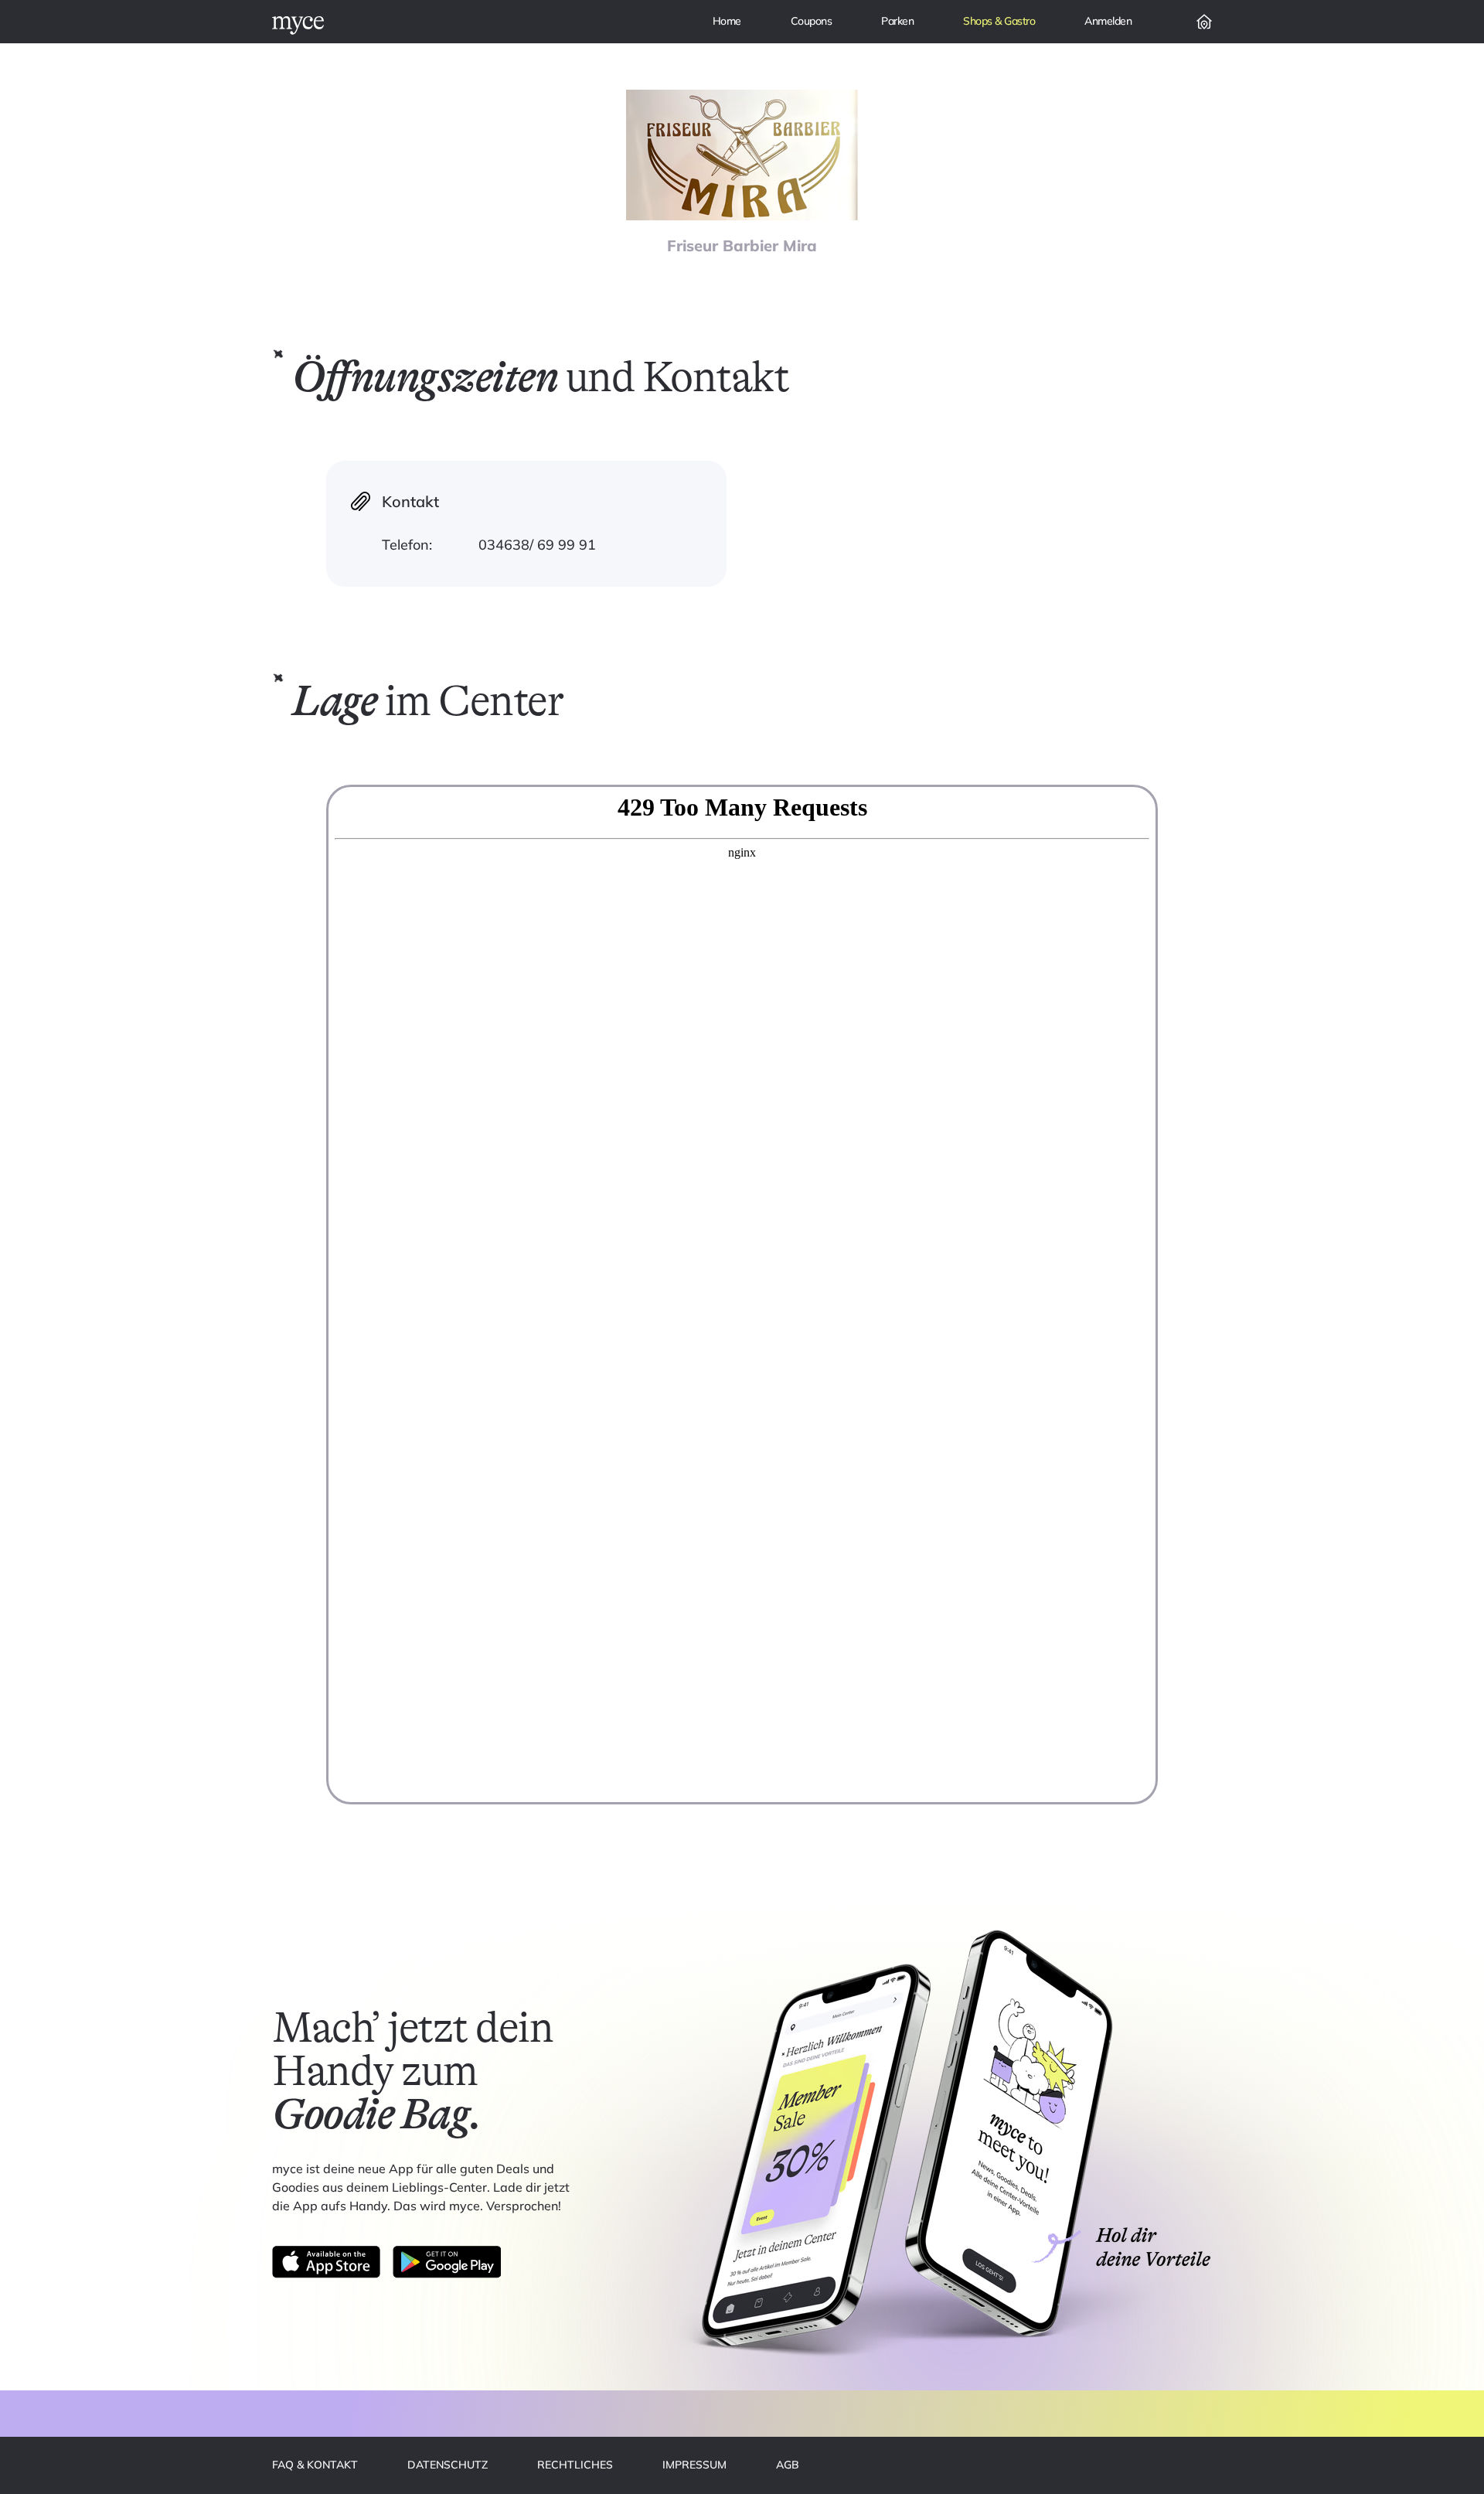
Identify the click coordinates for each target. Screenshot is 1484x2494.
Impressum (694, 2465)
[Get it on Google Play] (447, 2262)
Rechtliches (575, 2465)
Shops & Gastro (999, 21)
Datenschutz (448, 2465)
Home (727, 21)
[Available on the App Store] (326, 2262)
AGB (788, 2465)
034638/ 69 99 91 (537, 545)
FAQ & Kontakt (315, 2465)
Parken (897, 21)
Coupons (812, 21)
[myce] (298, 26)
